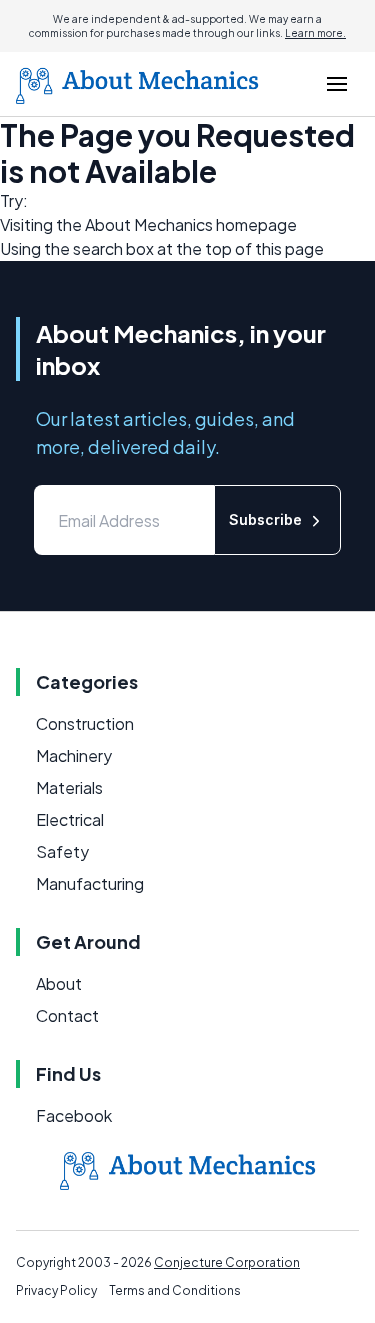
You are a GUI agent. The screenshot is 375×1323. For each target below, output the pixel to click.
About (59, 983)
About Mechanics (149, 224)
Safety (62, 851)
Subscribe (265, 519)
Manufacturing (90, 883)
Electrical (70, 819)
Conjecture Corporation (227, 1262)
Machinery (74, 755)
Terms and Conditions (175, 1290)
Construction (85, 723)
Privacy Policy (56, 1290)
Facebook (74, 1115)
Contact (67, 1015)
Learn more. (315, 33)
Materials (69, 787)
